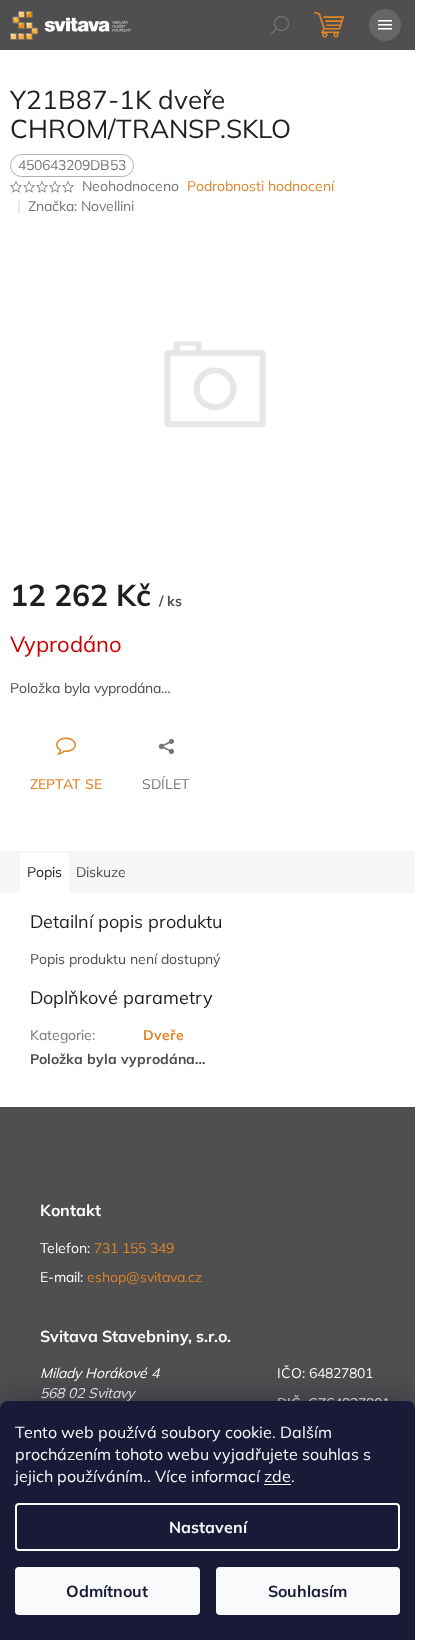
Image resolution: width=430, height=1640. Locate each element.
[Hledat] (280, 25)
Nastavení (208, 1527)
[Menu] (385, 25)
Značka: (81, 206)
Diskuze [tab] (101, 872)
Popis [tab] (44, 872)
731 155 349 (134, 1248)
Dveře (163, 1035)
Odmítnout (107, 1591)
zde (277, 1476)
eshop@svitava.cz (144, 1277)
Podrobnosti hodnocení (260, 186)
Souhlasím (307, 1591)
